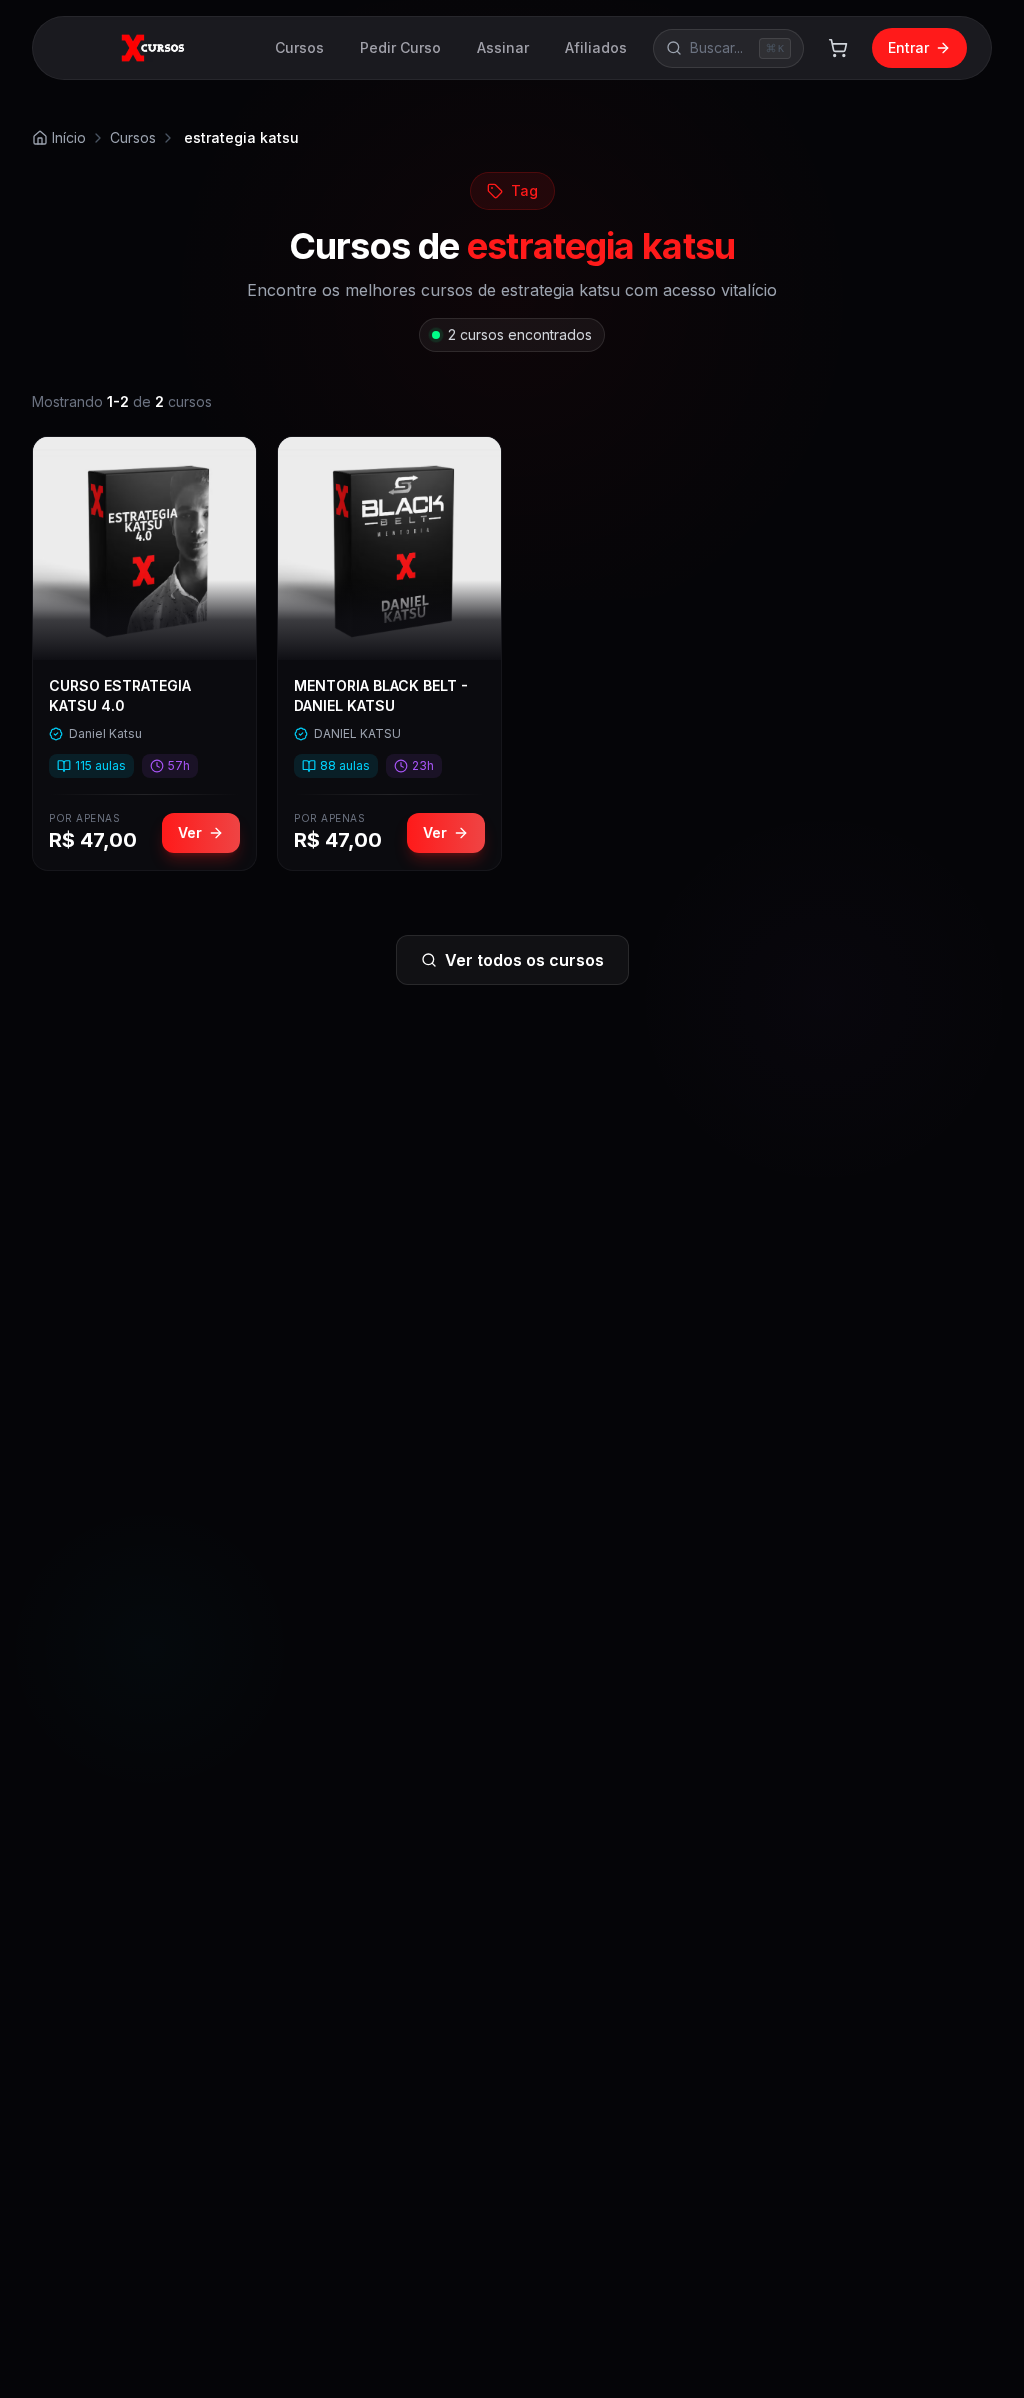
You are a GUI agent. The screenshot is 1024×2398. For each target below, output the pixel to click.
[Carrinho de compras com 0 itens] (838, 48)
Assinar (503, 47)
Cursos (299, 47)
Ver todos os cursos (524, 960)
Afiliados (596, 47)
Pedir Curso (400, 47)
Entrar (908, 47)
